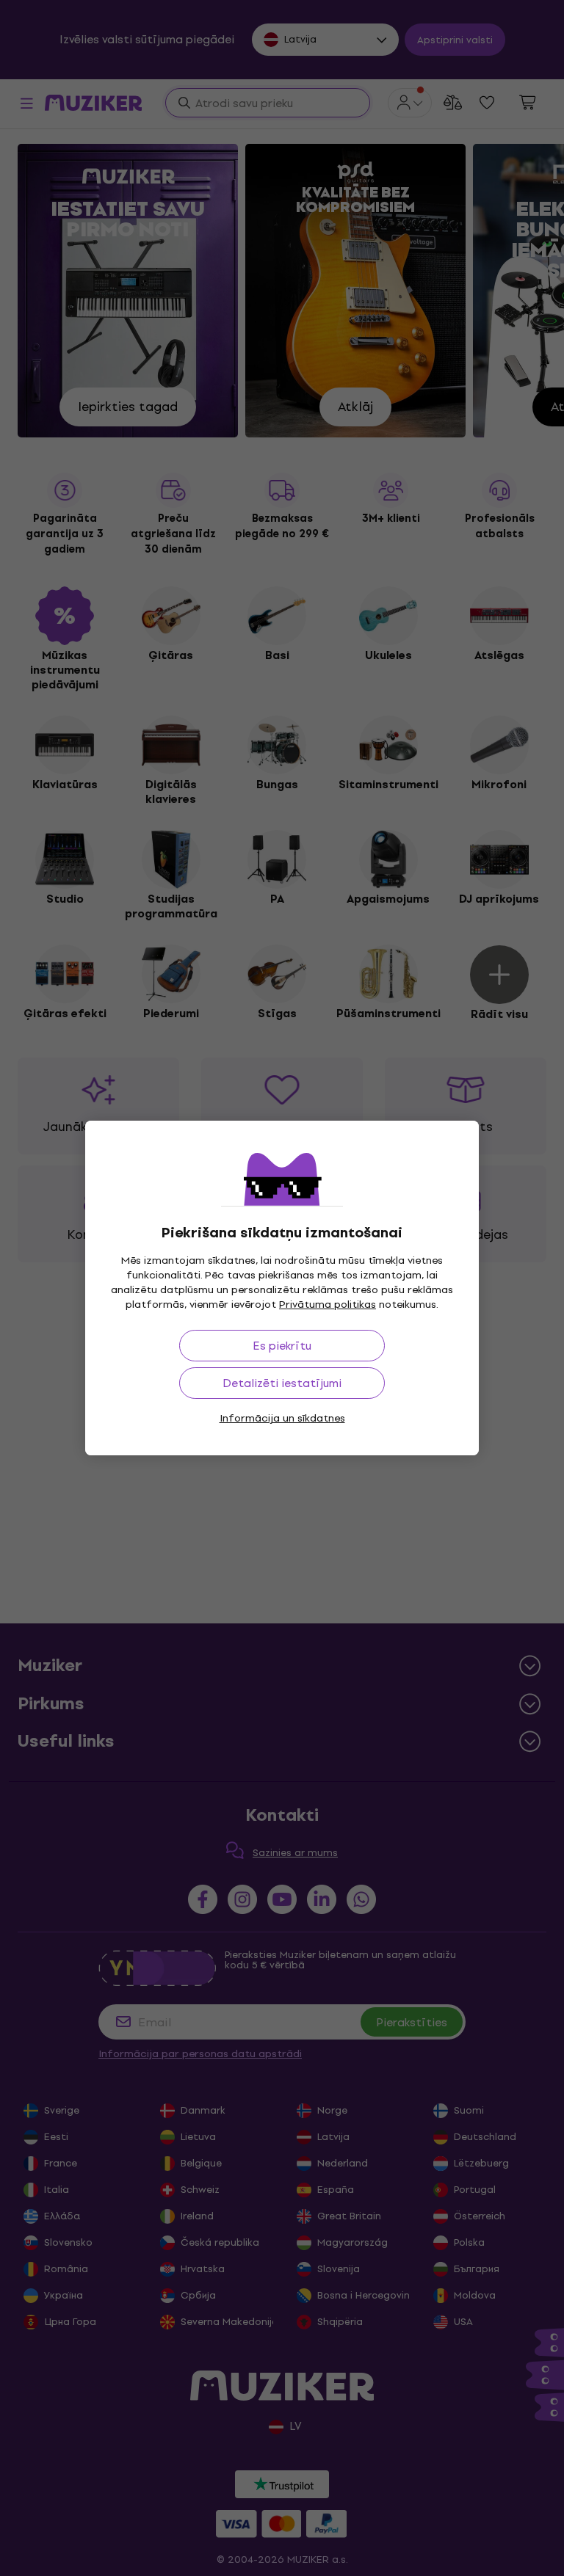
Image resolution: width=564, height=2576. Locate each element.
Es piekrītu (282, 1346)
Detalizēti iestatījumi (282, 1383)
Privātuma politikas (328, 1305)
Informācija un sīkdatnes (282, 1418)
